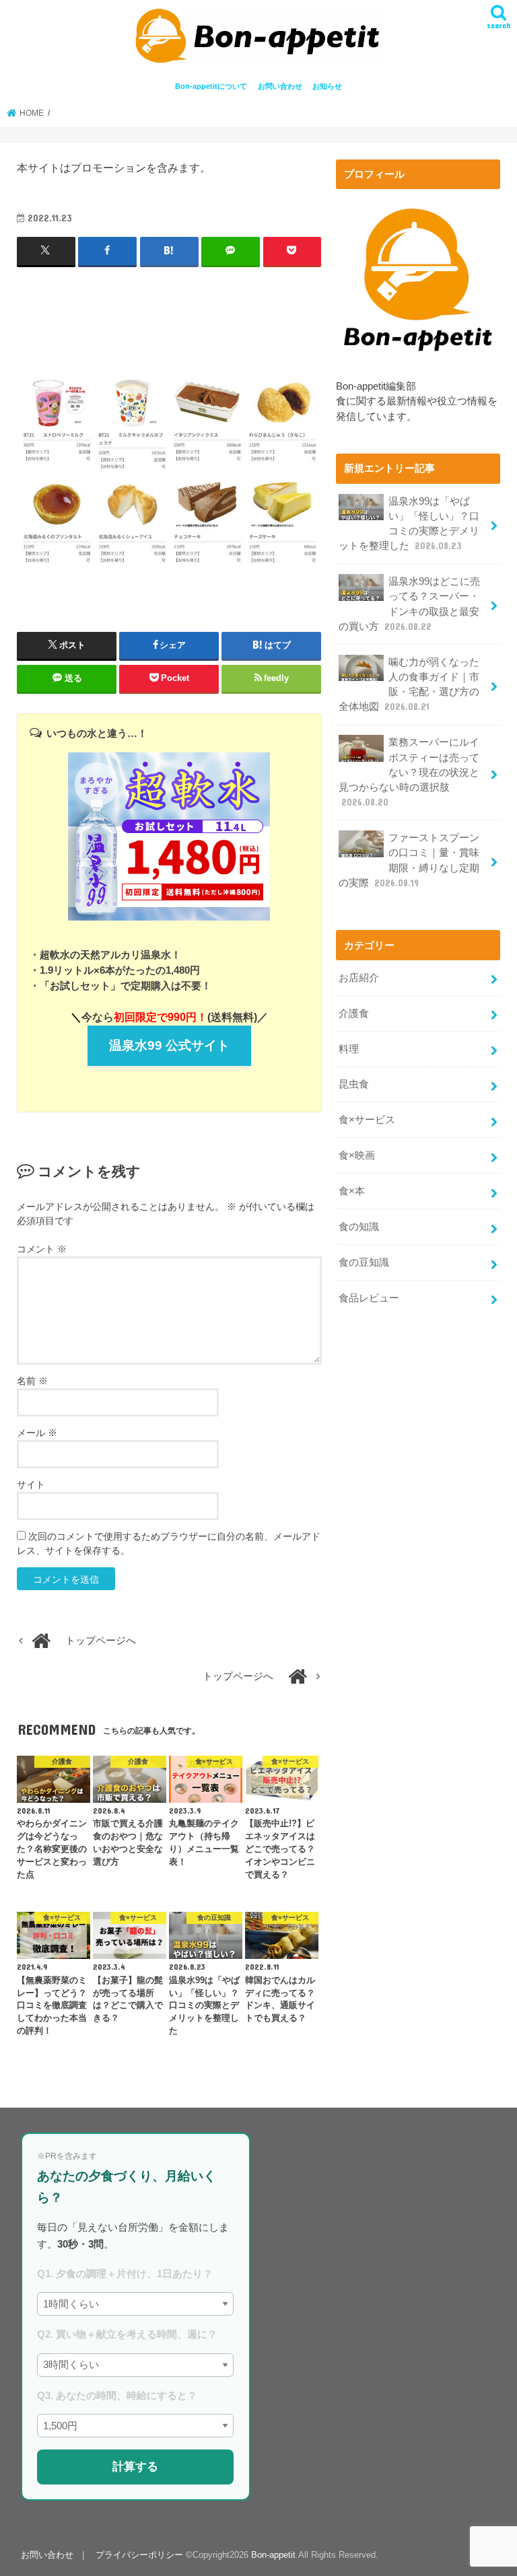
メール (37, 1433)
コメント (42, 1249)
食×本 (352, 1191)
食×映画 (357, 1155)
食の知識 (359, 1227)
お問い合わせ (280, 86)
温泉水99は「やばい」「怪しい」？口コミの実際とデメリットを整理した (409, 524)
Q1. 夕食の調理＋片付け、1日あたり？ (125, 2274)
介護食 (354, 1013)
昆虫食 (354, 1084)
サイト (31, 1484)
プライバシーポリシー (139, 2555)
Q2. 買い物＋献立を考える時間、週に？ (127, 2334)
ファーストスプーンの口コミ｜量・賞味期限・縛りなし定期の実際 (409, 860)
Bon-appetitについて (211, 86)
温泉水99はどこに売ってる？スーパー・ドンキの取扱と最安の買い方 (409, 604)
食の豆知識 (364, 1262)
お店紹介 (359, 978)
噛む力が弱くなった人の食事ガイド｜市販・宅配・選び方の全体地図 (409, 685)
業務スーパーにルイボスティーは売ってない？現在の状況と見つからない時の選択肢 (409, 772)
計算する (135, 2466)
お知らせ (327, 86)
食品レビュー (369, 1298)
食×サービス (367, 1120)
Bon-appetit (273, 2555)
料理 (349, 1049)
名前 (32, 1381)
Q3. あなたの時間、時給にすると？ (117, 2395)
